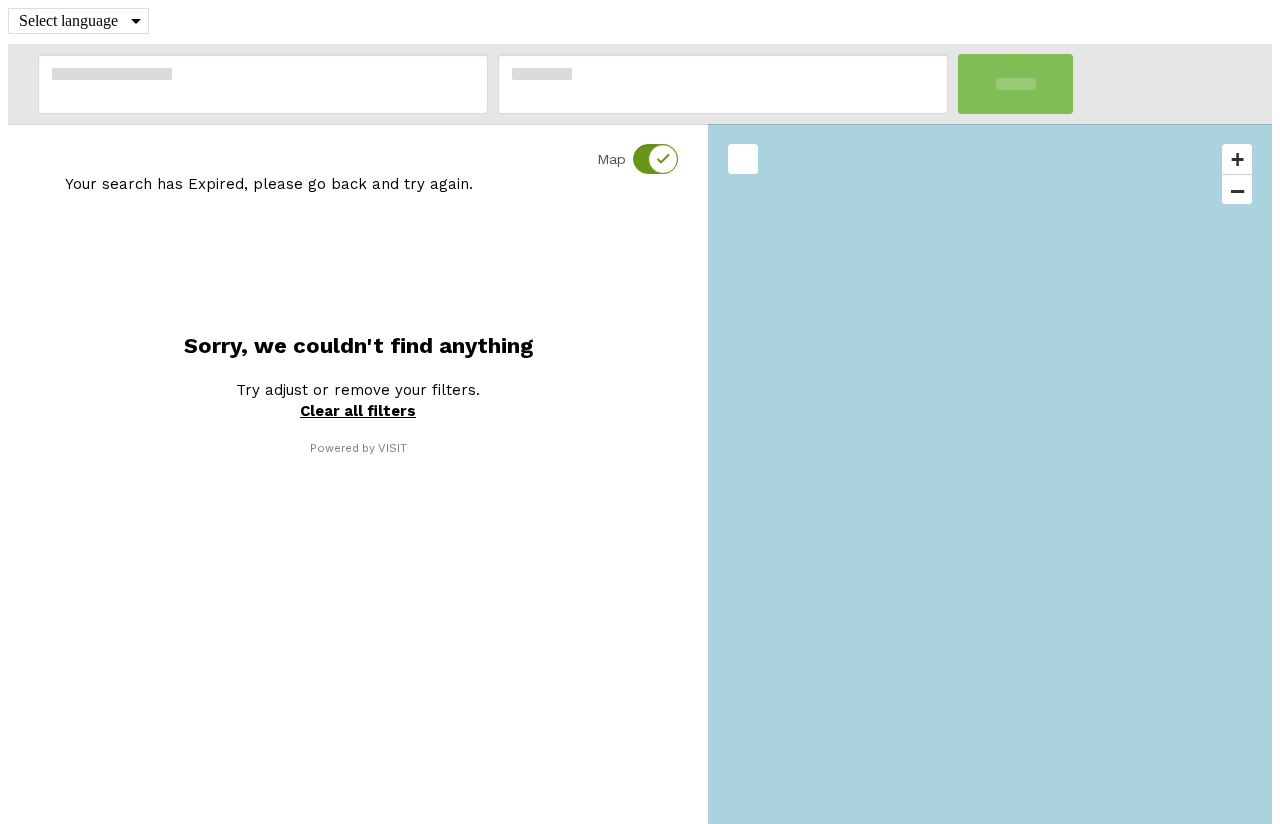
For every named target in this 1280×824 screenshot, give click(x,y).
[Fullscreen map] (743, 159)
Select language (68, 20)
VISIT (392, 448)
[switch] (643, 159)
